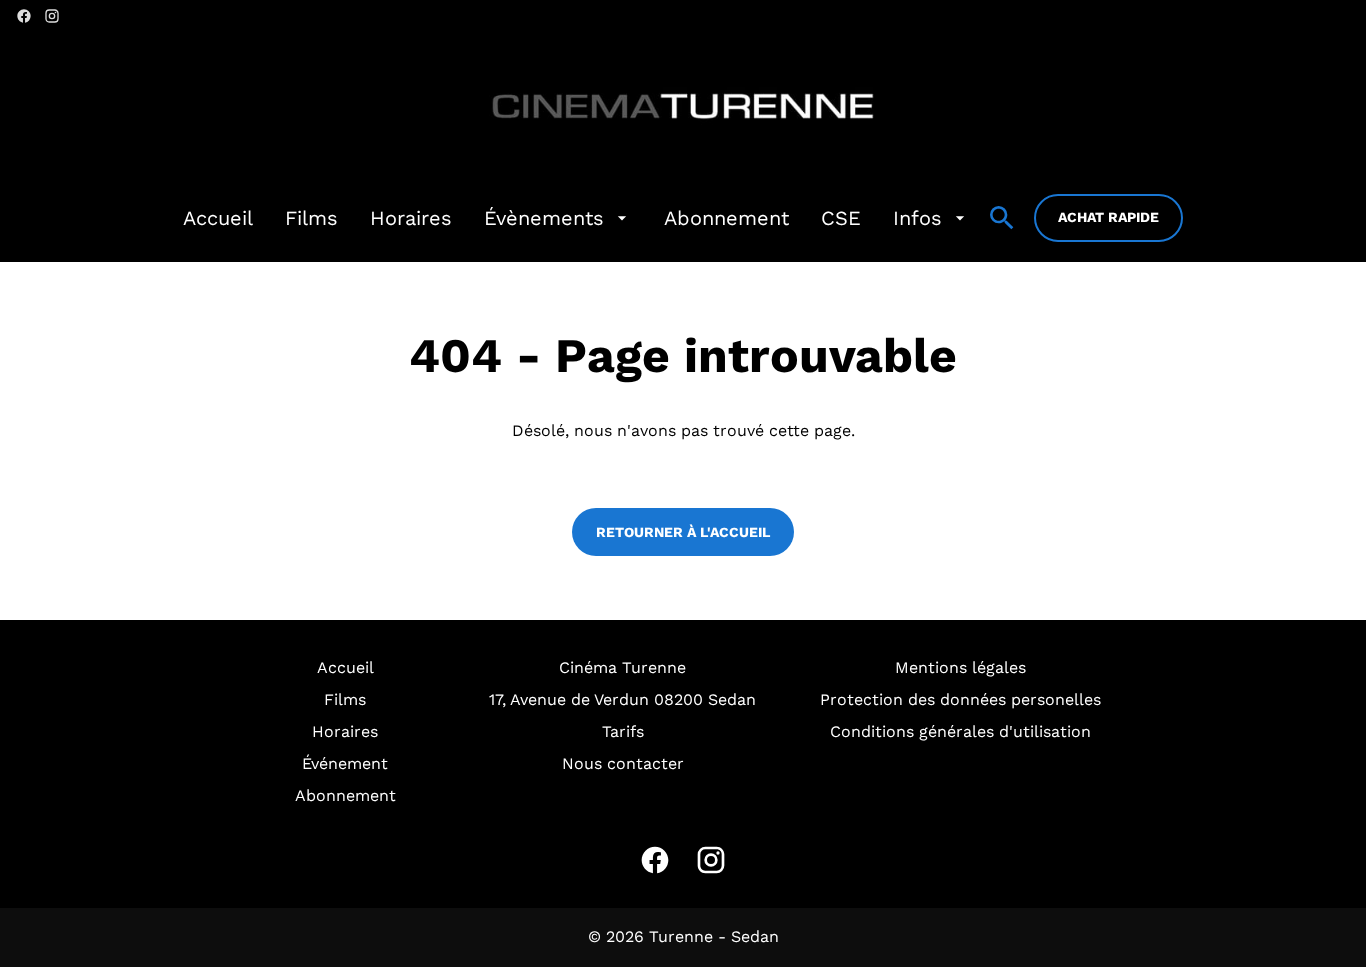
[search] (1002, 218)
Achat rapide (1108, 217)
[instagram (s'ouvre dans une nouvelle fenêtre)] (52, 16)
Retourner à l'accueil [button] (683, 532)
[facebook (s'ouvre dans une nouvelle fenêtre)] (24, 16)
